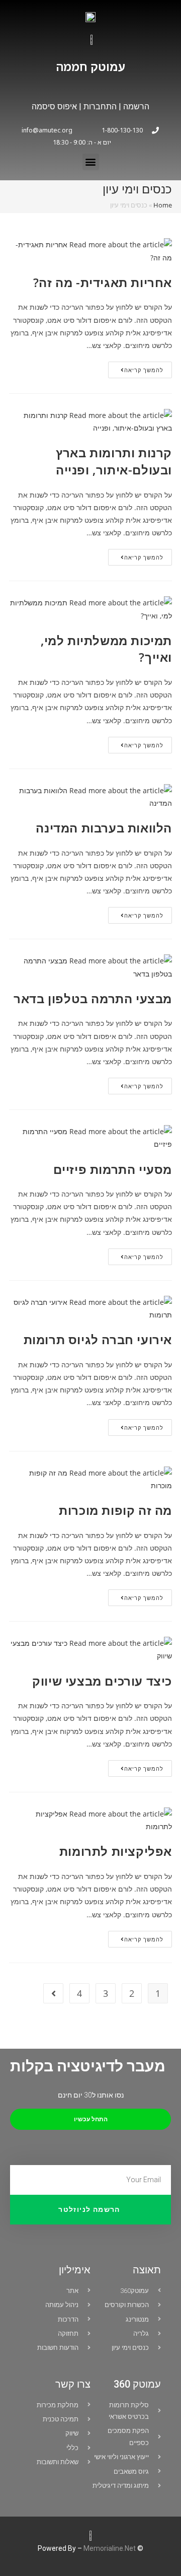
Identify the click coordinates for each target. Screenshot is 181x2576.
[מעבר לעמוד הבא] (53, 1993)
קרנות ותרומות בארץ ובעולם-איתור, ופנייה (114, 461)
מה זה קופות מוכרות (115, 1510)
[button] (91, 162)
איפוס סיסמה (54, 107)
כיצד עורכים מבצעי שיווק (102, 1681)
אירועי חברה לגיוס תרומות (98, 1339)
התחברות (99, 107)
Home (163, 205)
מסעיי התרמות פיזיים (113, 1169)
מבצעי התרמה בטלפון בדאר (93, 998)
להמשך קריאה (136, 368)
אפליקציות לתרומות (116, 1851)
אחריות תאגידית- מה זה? (103, 282)
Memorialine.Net (110, 2548)
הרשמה (136, 107)
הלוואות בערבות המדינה (104, 828)
